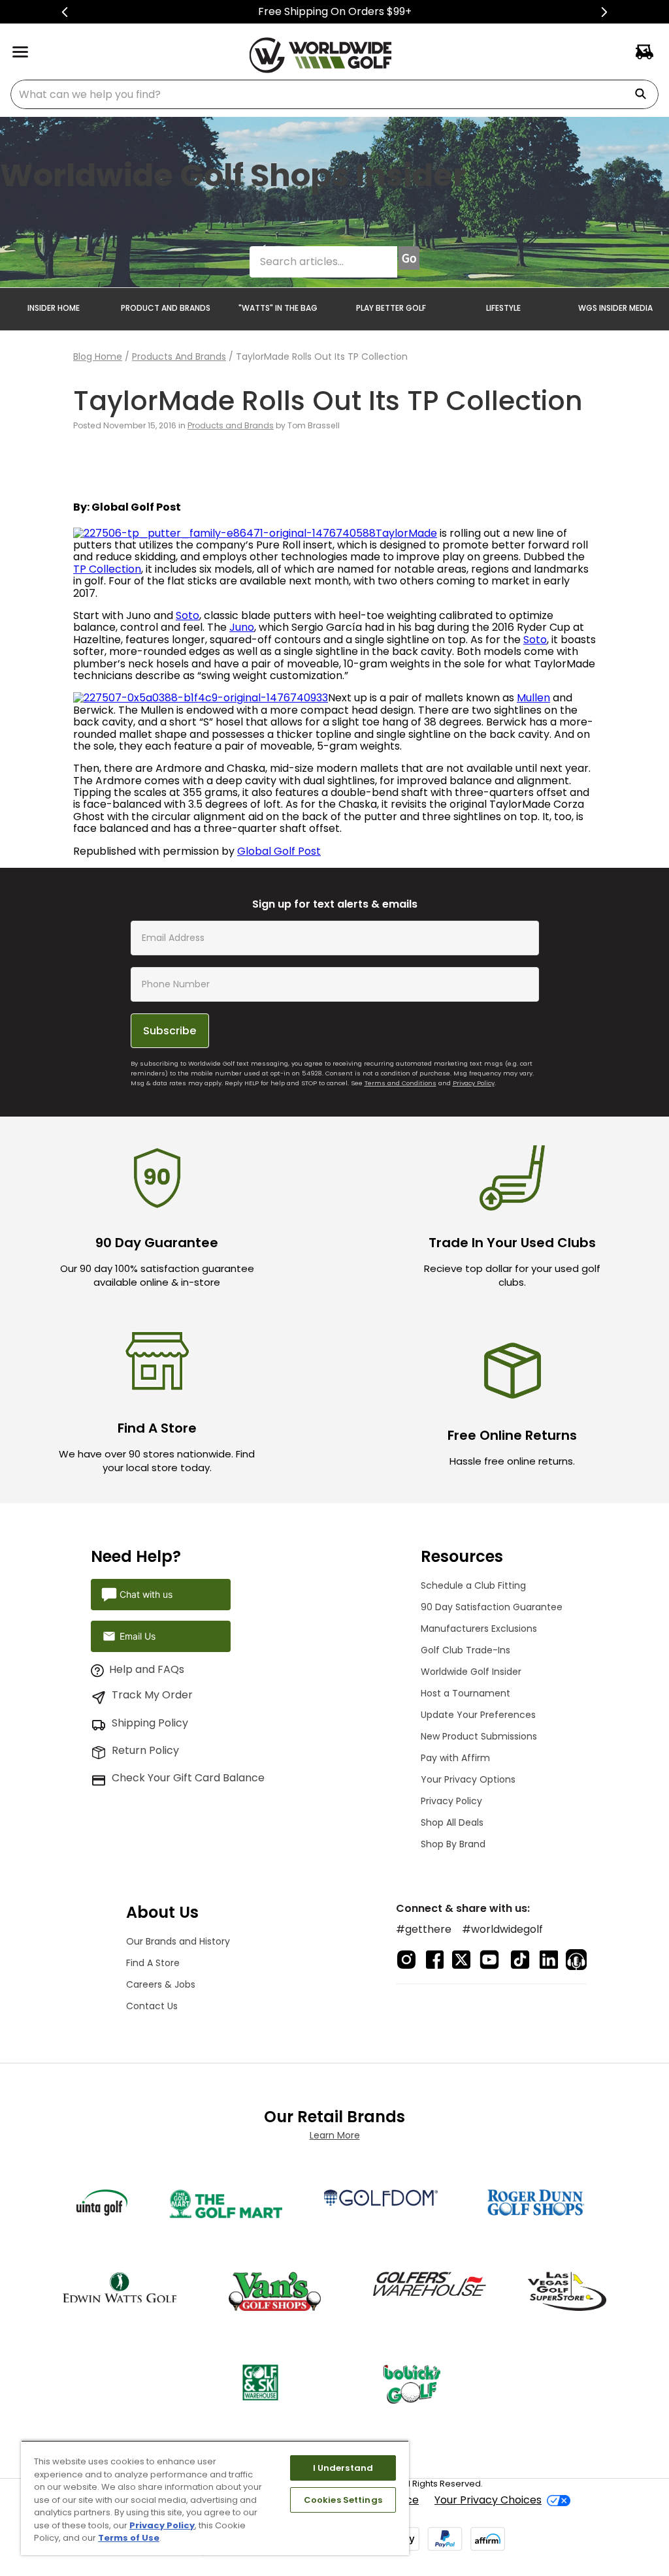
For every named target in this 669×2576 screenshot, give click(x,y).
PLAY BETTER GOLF (391, 308)
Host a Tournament (465, 1693)
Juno (242, 627)
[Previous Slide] (65, 12)
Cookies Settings (343, 2500)
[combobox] (334, 94)
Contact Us (152, 2006)
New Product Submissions (479, 1736)
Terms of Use (129, 2538)
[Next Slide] (604, 12)
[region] (215, 2498)
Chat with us (146, 1594)
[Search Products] (645, 94)
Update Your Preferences (478, 1715)
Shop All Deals (452, 1822)
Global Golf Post (279, 851)
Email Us (138, 1636)
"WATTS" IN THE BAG (278, 308)
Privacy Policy (474, 1083)
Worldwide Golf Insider (471, 1672)
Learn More (335, 2135)
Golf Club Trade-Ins (465, 1650)
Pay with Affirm (455, 1758)
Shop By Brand (453, 1844)
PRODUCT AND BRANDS (166, 308)
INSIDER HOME (54, 308)
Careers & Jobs (161, 1984)
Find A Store (153, 1963)
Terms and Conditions (400, 1083)
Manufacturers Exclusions (479, 1629)
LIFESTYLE (503, 308)
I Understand (343, 2468)
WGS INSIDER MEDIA (615, 308)
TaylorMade (406, 533)
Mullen (533, 698)
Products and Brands (179, 357)
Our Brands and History (178, 1941)
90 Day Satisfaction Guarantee (492, 1607)
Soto (188, 615)
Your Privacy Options (468, 1779)
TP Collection (107, 569)
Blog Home (98, 357)
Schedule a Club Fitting (473, 1585)
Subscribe (170, 1031)
